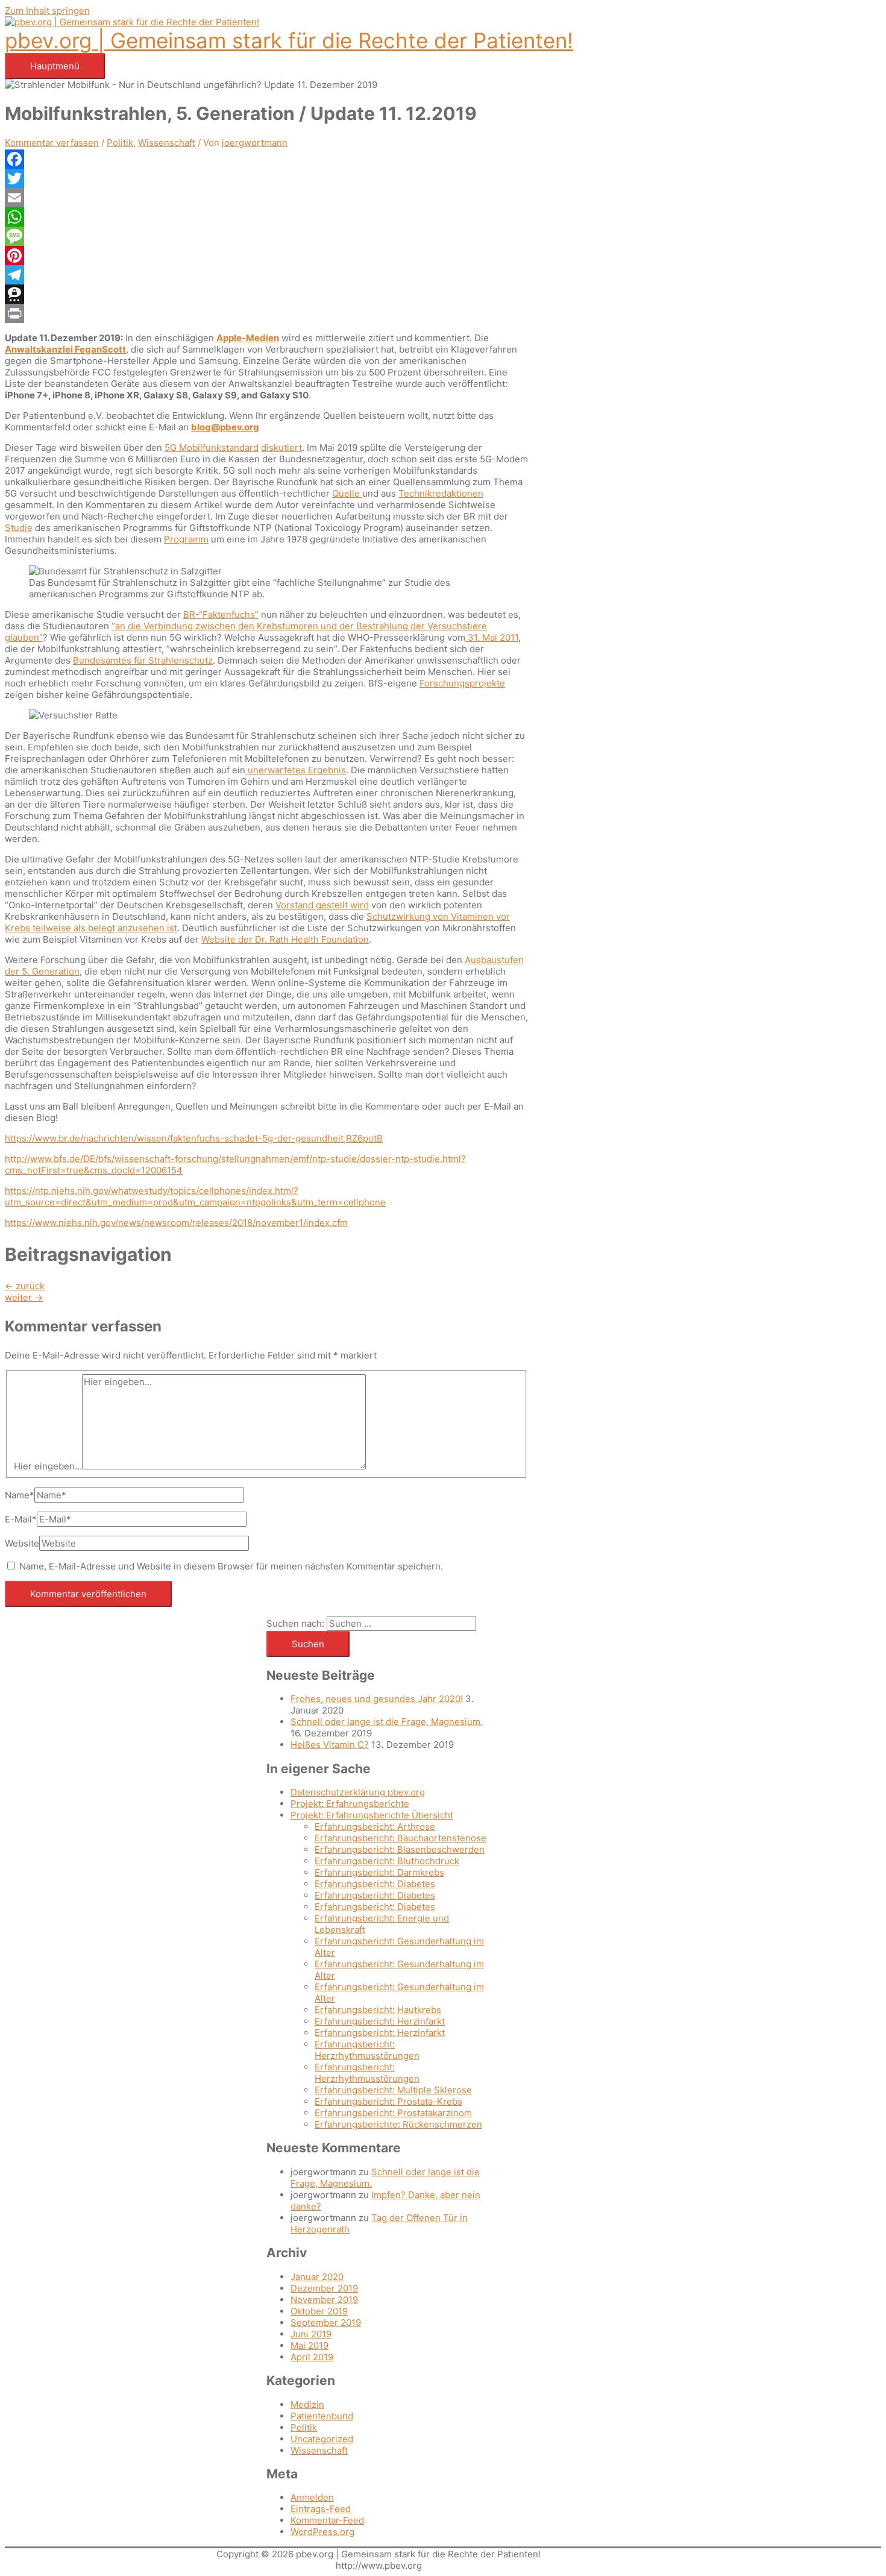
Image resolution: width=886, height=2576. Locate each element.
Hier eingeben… (48, 1466)
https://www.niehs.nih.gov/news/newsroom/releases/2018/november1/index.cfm (176, 1223)
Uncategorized (322, 2439)
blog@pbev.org (225, 427)
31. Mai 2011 (492, 637)
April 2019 (312, 2357)
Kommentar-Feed (327, 2520)
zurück (25, 1286)
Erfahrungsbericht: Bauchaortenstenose (401, 1838)
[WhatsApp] (266, 217)
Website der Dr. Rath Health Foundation (285, 939)
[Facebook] (266, 159)
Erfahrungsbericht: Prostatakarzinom (393, 2113)
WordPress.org (322, 2532)
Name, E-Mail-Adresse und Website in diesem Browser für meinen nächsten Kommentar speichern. (231, 1566)
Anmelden (312, 2497)
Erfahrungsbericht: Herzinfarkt (380, 2021)
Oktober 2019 (319, 2311)
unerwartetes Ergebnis (296, 770)
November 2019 (324, 2300)
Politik (120, 143)
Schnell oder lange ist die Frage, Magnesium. (387, 1722)
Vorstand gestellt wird (322, 905)
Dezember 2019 (324, 2288)
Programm (186, 539)
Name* (20, 1495)
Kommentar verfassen (52, 143)
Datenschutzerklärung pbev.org (358, 1792)
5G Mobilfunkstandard (212, 448)
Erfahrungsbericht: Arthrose (375, 1827)
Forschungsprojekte (462, 683)
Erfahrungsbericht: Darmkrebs (379, 1872)
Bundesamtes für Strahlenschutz (143, 660)
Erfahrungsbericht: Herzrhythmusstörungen (367, 2050)
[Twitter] (266, 178)
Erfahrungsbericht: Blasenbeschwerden (400, 1849)
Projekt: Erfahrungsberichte (350, 1804)
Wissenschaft (167, 143)
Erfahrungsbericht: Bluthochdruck (387, 1861)
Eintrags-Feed (321, 2509)
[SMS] (266, 236)
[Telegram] (266, 275)
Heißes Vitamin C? (330, 1745)
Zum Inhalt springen (47, 11)
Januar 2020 (317, 2277)
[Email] (266, 198)
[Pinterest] (266, 256)
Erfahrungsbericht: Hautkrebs (378, 2010)
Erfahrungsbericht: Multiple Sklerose (393, 2090)
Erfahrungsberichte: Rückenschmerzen (398, 2124)
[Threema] (266, 294)
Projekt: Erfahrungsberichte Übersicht (372, 1815)
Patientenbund (322, 2416)
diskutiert (281, 448)
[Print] (266, 313)
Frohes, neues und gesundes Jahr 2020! (377, 1699)
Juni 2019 (311, 2334)
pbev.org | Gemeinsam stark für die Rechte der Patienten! (289, 40)
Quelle (347, 493)
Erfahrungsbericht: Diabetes (375, 1884)
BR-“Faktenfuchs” (221, 614)
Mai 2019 (309, 2345)
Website (22, 1543)
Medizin (307, 2405)
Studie (19, 528)
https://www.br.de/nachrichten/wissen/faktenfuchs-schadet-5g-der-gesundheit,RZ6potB (194, 1138)
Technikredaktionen (441, 493)
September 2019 (326, 2323)
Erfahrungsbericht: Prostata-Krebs (388, 2101)
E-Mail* (21, 1519)
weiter (24, 1297)
